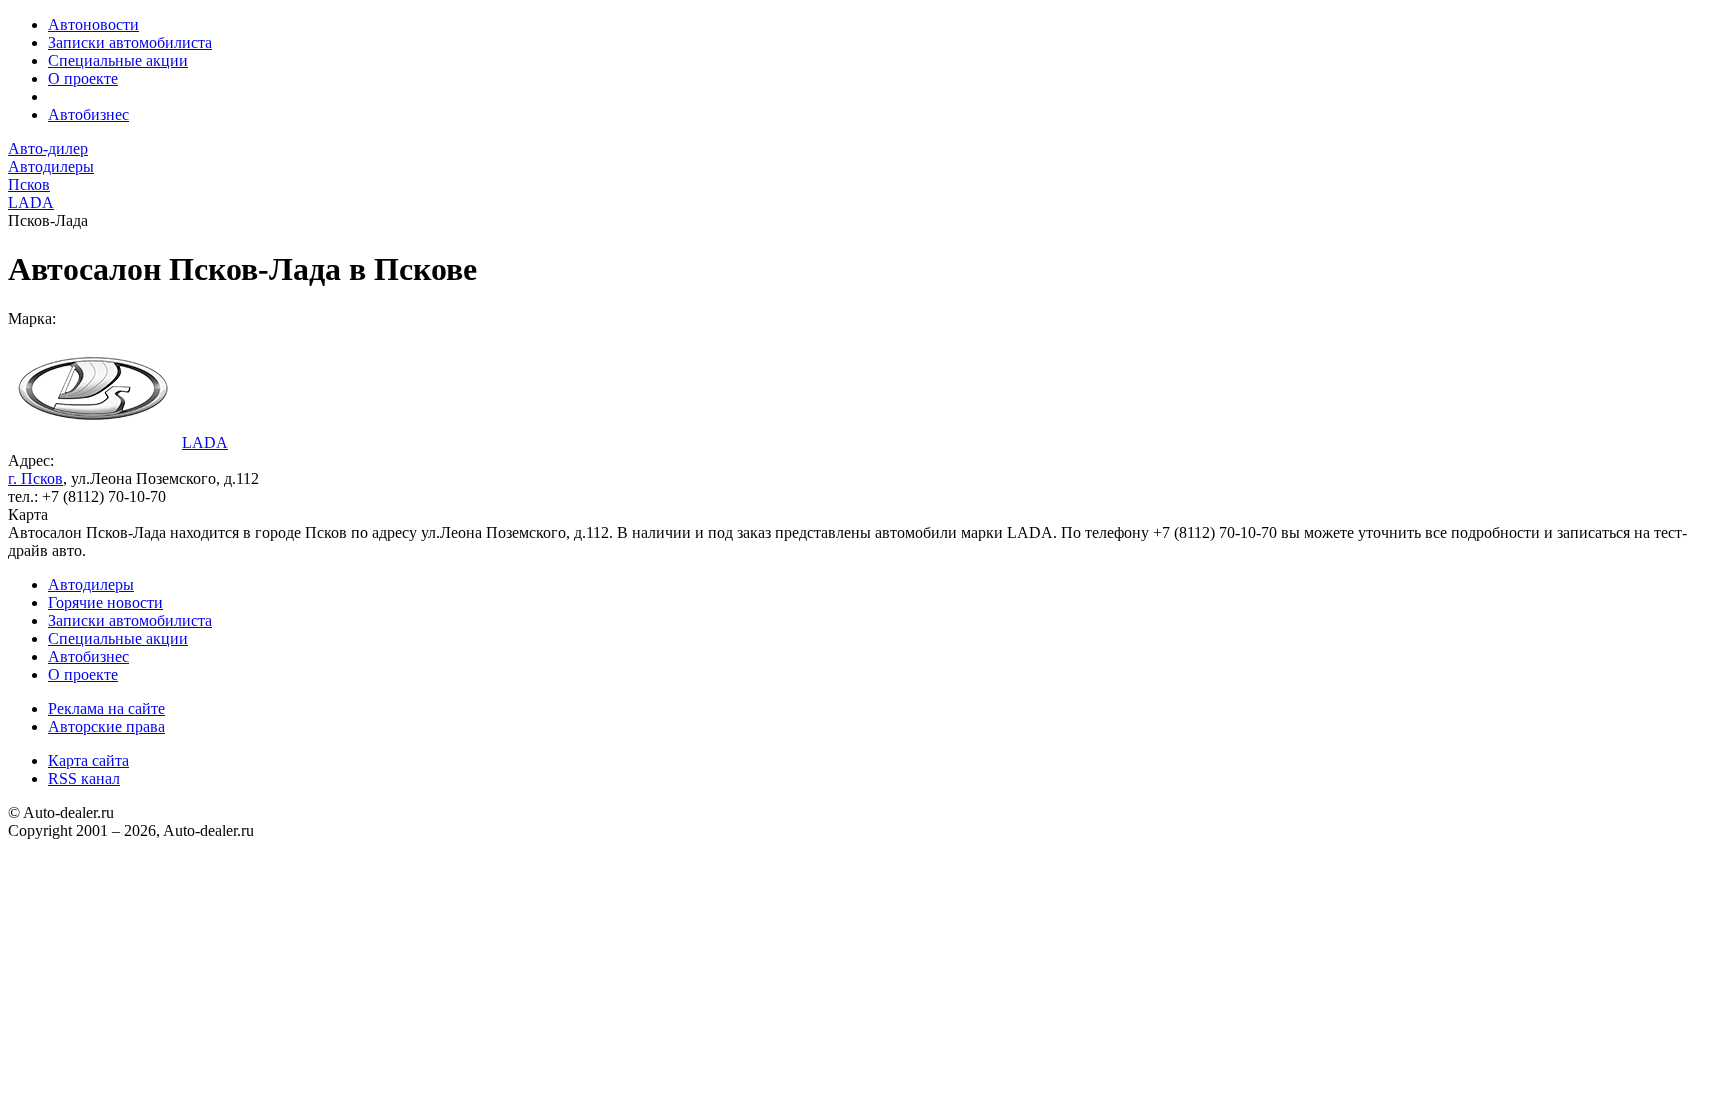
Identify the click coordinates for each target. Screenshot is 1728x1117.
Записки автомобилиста (130, 42)
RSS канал (84, 778)
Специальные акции (118, 60)
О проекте (83, 78)
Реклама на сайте (106, 708)
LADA (205, 442)
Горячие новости (105, 602)
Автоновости (93, 24)
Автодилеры (91, 584)
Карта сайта (88, 760)
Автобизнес (88, 114)
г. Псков (35, 478)
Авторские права (106, 726)
